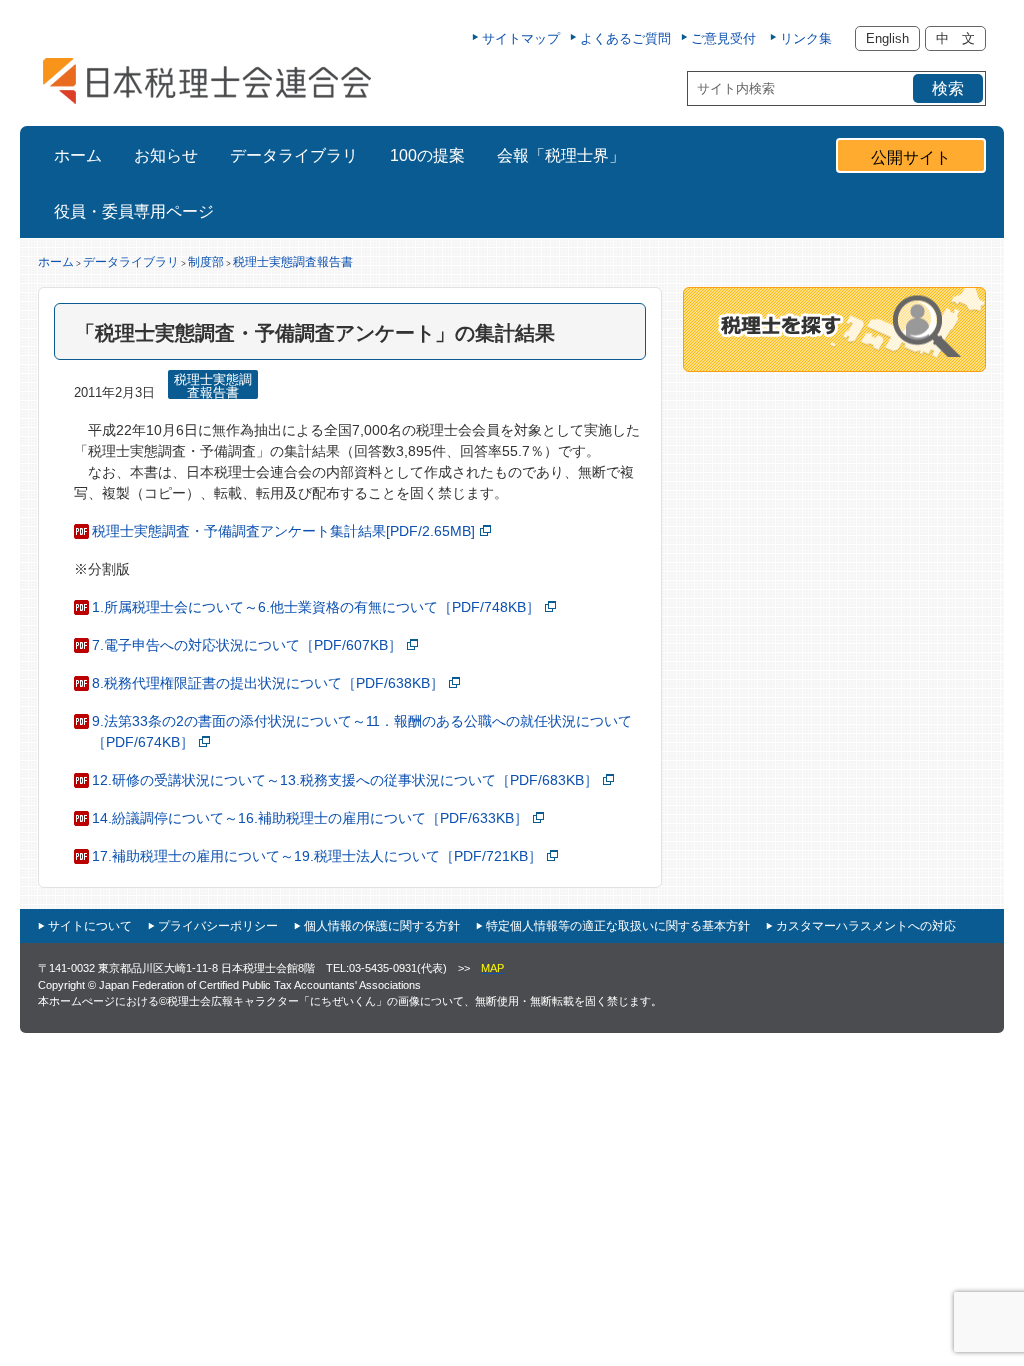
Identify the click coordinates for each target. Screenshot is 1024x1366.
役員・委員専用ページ (134, 211)
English (887, 38)
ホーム (78, 155)
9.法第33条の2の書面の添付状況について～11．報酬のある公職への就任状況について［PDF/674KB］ (362, 731)
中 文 (955, 38)
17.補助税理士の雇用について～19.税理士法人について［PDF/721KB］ (317, 856)
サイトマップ (521, 38)
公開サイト (911, 157)
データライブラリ (294, 155)
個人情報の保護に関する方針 (382, 926)
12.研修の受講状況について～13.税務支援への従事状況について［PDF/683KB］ (345, 780)
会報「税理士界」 (561, 155)
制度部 (206, 262)
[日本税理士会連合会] (207, 81)
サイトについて (90, 926)
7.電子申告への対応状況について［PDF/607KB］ (247, 645)
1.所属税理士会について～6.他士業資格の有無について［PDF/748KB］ (316, 607)
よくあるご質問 (625, 38)
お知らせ (166, 155)
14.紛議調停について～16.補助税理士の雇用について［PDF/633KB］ (310, 818)
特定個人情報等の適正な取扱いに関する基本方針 (618, 926)
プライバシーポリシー (218, 926)
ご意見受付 (723, 38)
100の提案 (427, 155)
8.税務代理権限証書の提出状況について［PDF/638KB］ (268, 683)
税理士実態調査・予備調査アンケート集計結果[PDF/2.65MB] (283, 531)
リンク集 (806, 38)
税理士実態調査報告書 (293, 262)
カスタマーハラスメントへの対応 (866, 926)
